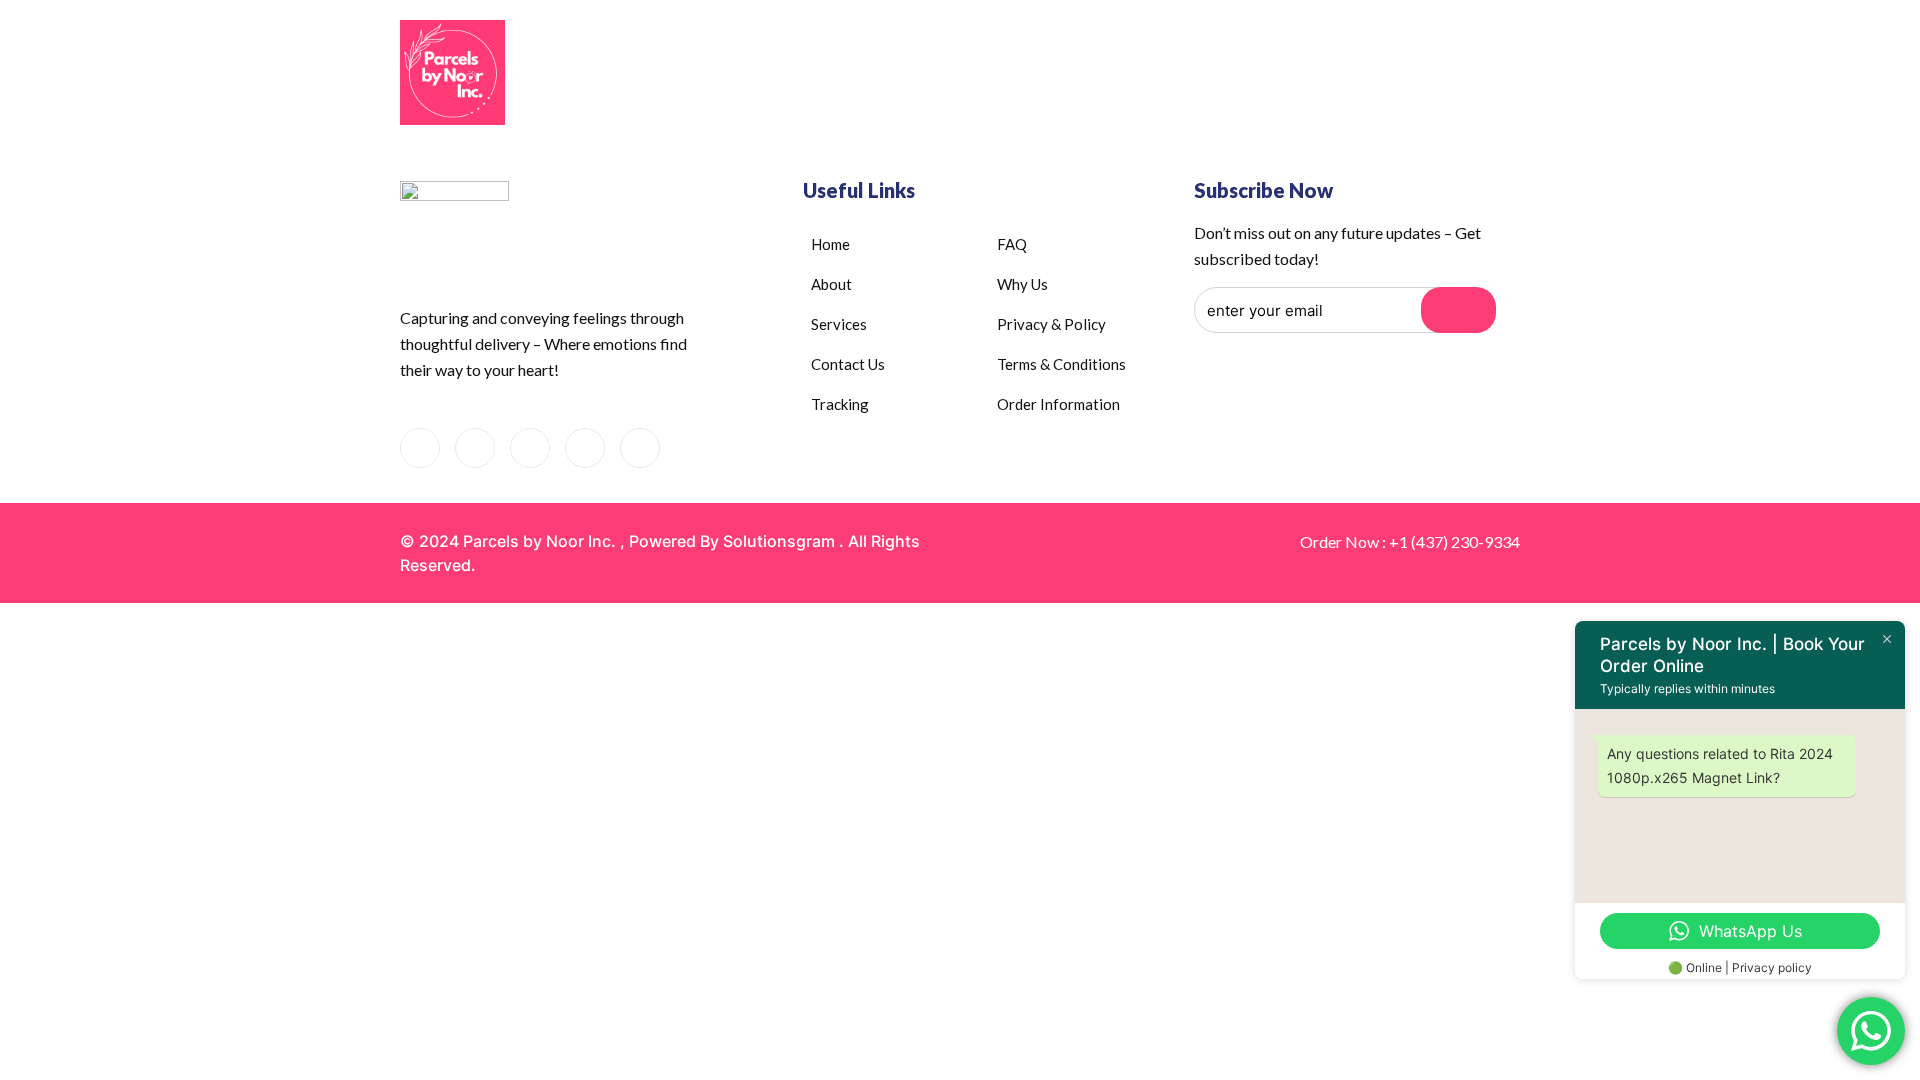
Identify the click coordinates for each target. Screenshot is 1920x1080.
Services (1044, 74)
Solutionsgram (779, 541)
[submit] (1458, 310)
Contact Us (1167, 74)
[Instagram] (585, 448)
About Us (928, 74)
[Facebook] (420, 448)
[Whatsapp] (475, 448)
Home (844, 74)
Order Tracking (1292, 74)
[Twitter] (640, 448)
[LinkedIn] (530, 448)
